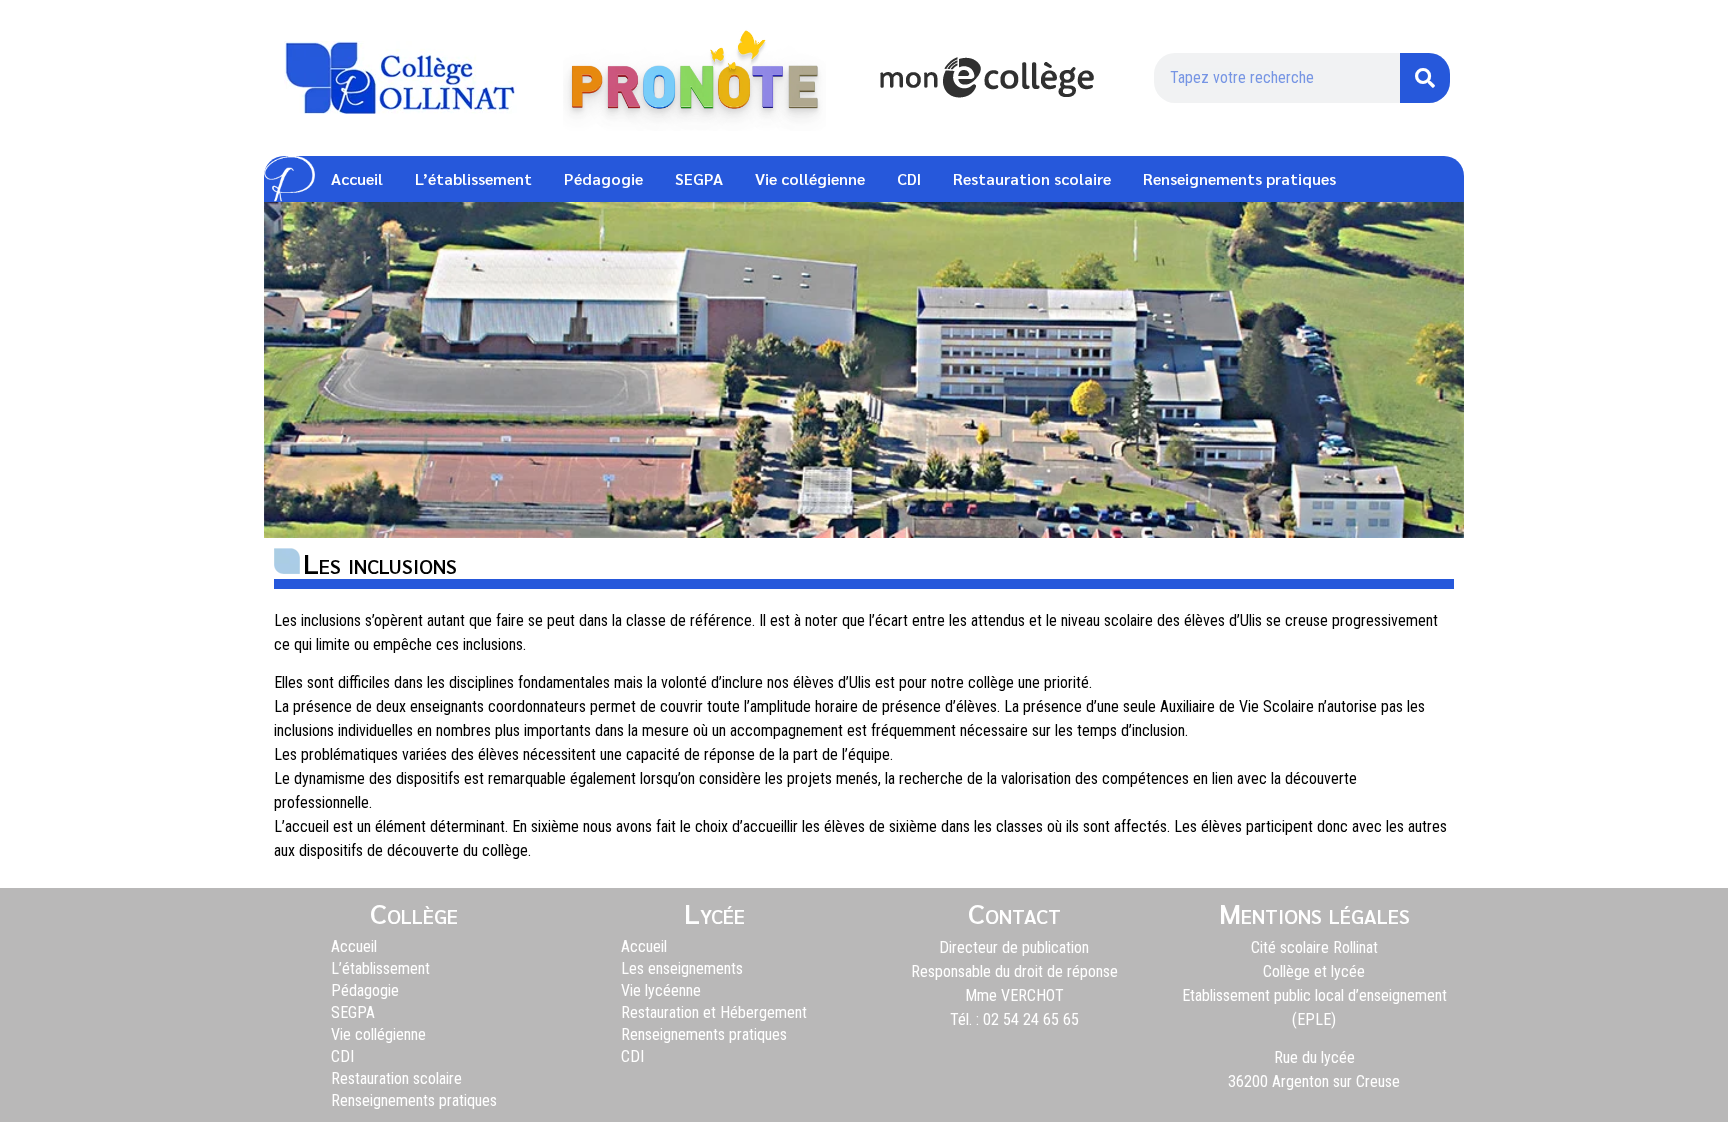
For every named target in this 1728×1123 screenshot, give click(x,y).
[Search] (1425, 78)
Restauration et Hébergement (714, 1012)
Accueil (357, 178)
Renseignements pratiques (1239, 178)
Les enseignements (682, 968)
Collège (414, 912)
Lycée (714, 912)
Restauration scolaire (1032, 178)
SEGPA (699, 178)
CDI (909, 178)
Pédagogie (603, 178)
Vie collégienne (810, 178)
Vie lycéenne (661, 990)
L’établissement (473, 178)
